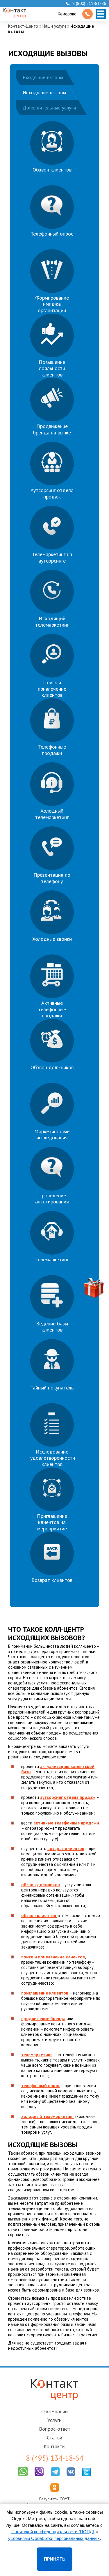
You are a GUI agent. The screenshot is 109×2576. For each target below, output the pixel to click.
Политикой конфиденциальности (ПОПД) (53, 2532)
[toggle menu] (101, 14)
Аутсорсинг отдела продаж (52, 493)
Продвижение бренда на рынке (52, 429)
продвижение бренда (43, 2019)
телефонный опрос (41, 2086)
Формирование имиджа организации (52, 304)
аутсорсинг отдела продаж (68, 1797)
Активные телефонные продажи (52, 1009)
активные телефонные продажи (66, 1823)
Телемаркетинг (52, 1259)
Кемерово (67, 14)
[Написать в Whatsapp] (23, 2477)
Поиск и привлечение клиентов (52, 689)
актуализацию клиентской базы (58, 1769)
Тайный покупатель (52, 1388)
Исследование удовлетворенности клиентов (53, 1458)
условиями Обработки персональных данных (54, 2538)
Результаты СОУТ (54, 2499)
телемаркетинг (37, 2055)
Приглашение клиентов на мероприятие (52, 1522)
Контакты (54, 2446)
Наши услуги (54, 26)
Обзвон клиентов (52, 170)
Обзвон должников (52, 1067)
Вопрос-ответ (55, 2429)
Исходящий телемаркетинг (52, 622)
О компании (54, 2411)
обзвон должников (41, 1885)
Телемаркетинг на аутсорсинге (52, 557)
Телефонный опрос (52, 234)
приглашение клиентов (45, 1993)
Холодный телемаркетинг (52, 814)
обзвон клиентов (39, 1915)
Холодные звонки (52, 939)
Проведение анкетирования (52, 1199)
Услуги (54, 2420)
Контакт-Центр (23, 26)
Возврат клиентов (52, 1580)
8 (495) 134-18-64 (55, 2458)
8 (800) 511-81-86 (89, 3)
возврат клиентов (66, 1849)
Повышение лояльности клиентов (52, 368)
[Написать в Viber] (39, 2477)
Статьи (54, 2438)
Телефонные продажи (52, 750)
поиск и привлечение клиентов (53, 1957)
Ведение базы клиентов (52, 1327)
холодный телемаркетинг (48, 2116)
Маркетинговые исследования (52, 1135)
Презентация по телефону (52, 878)
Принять (55, 2559)
